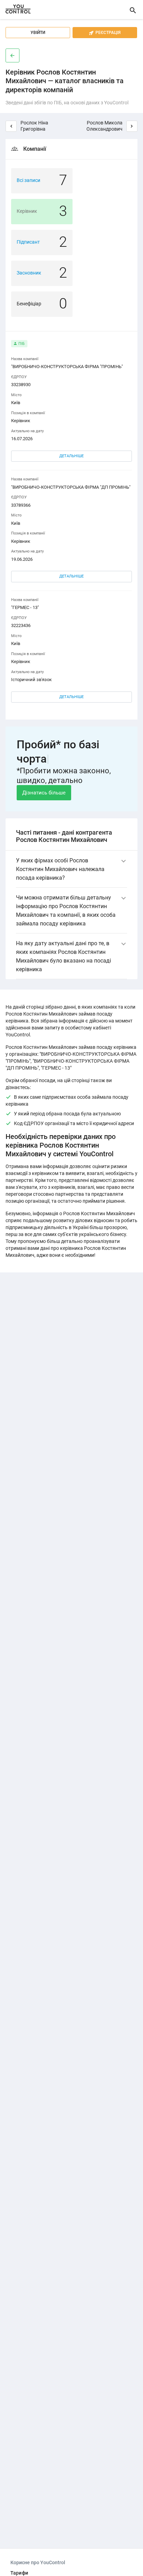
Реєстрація (105, 33)
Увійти (38, 33)
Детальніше (71, 456)
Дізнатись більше (44, 793)
